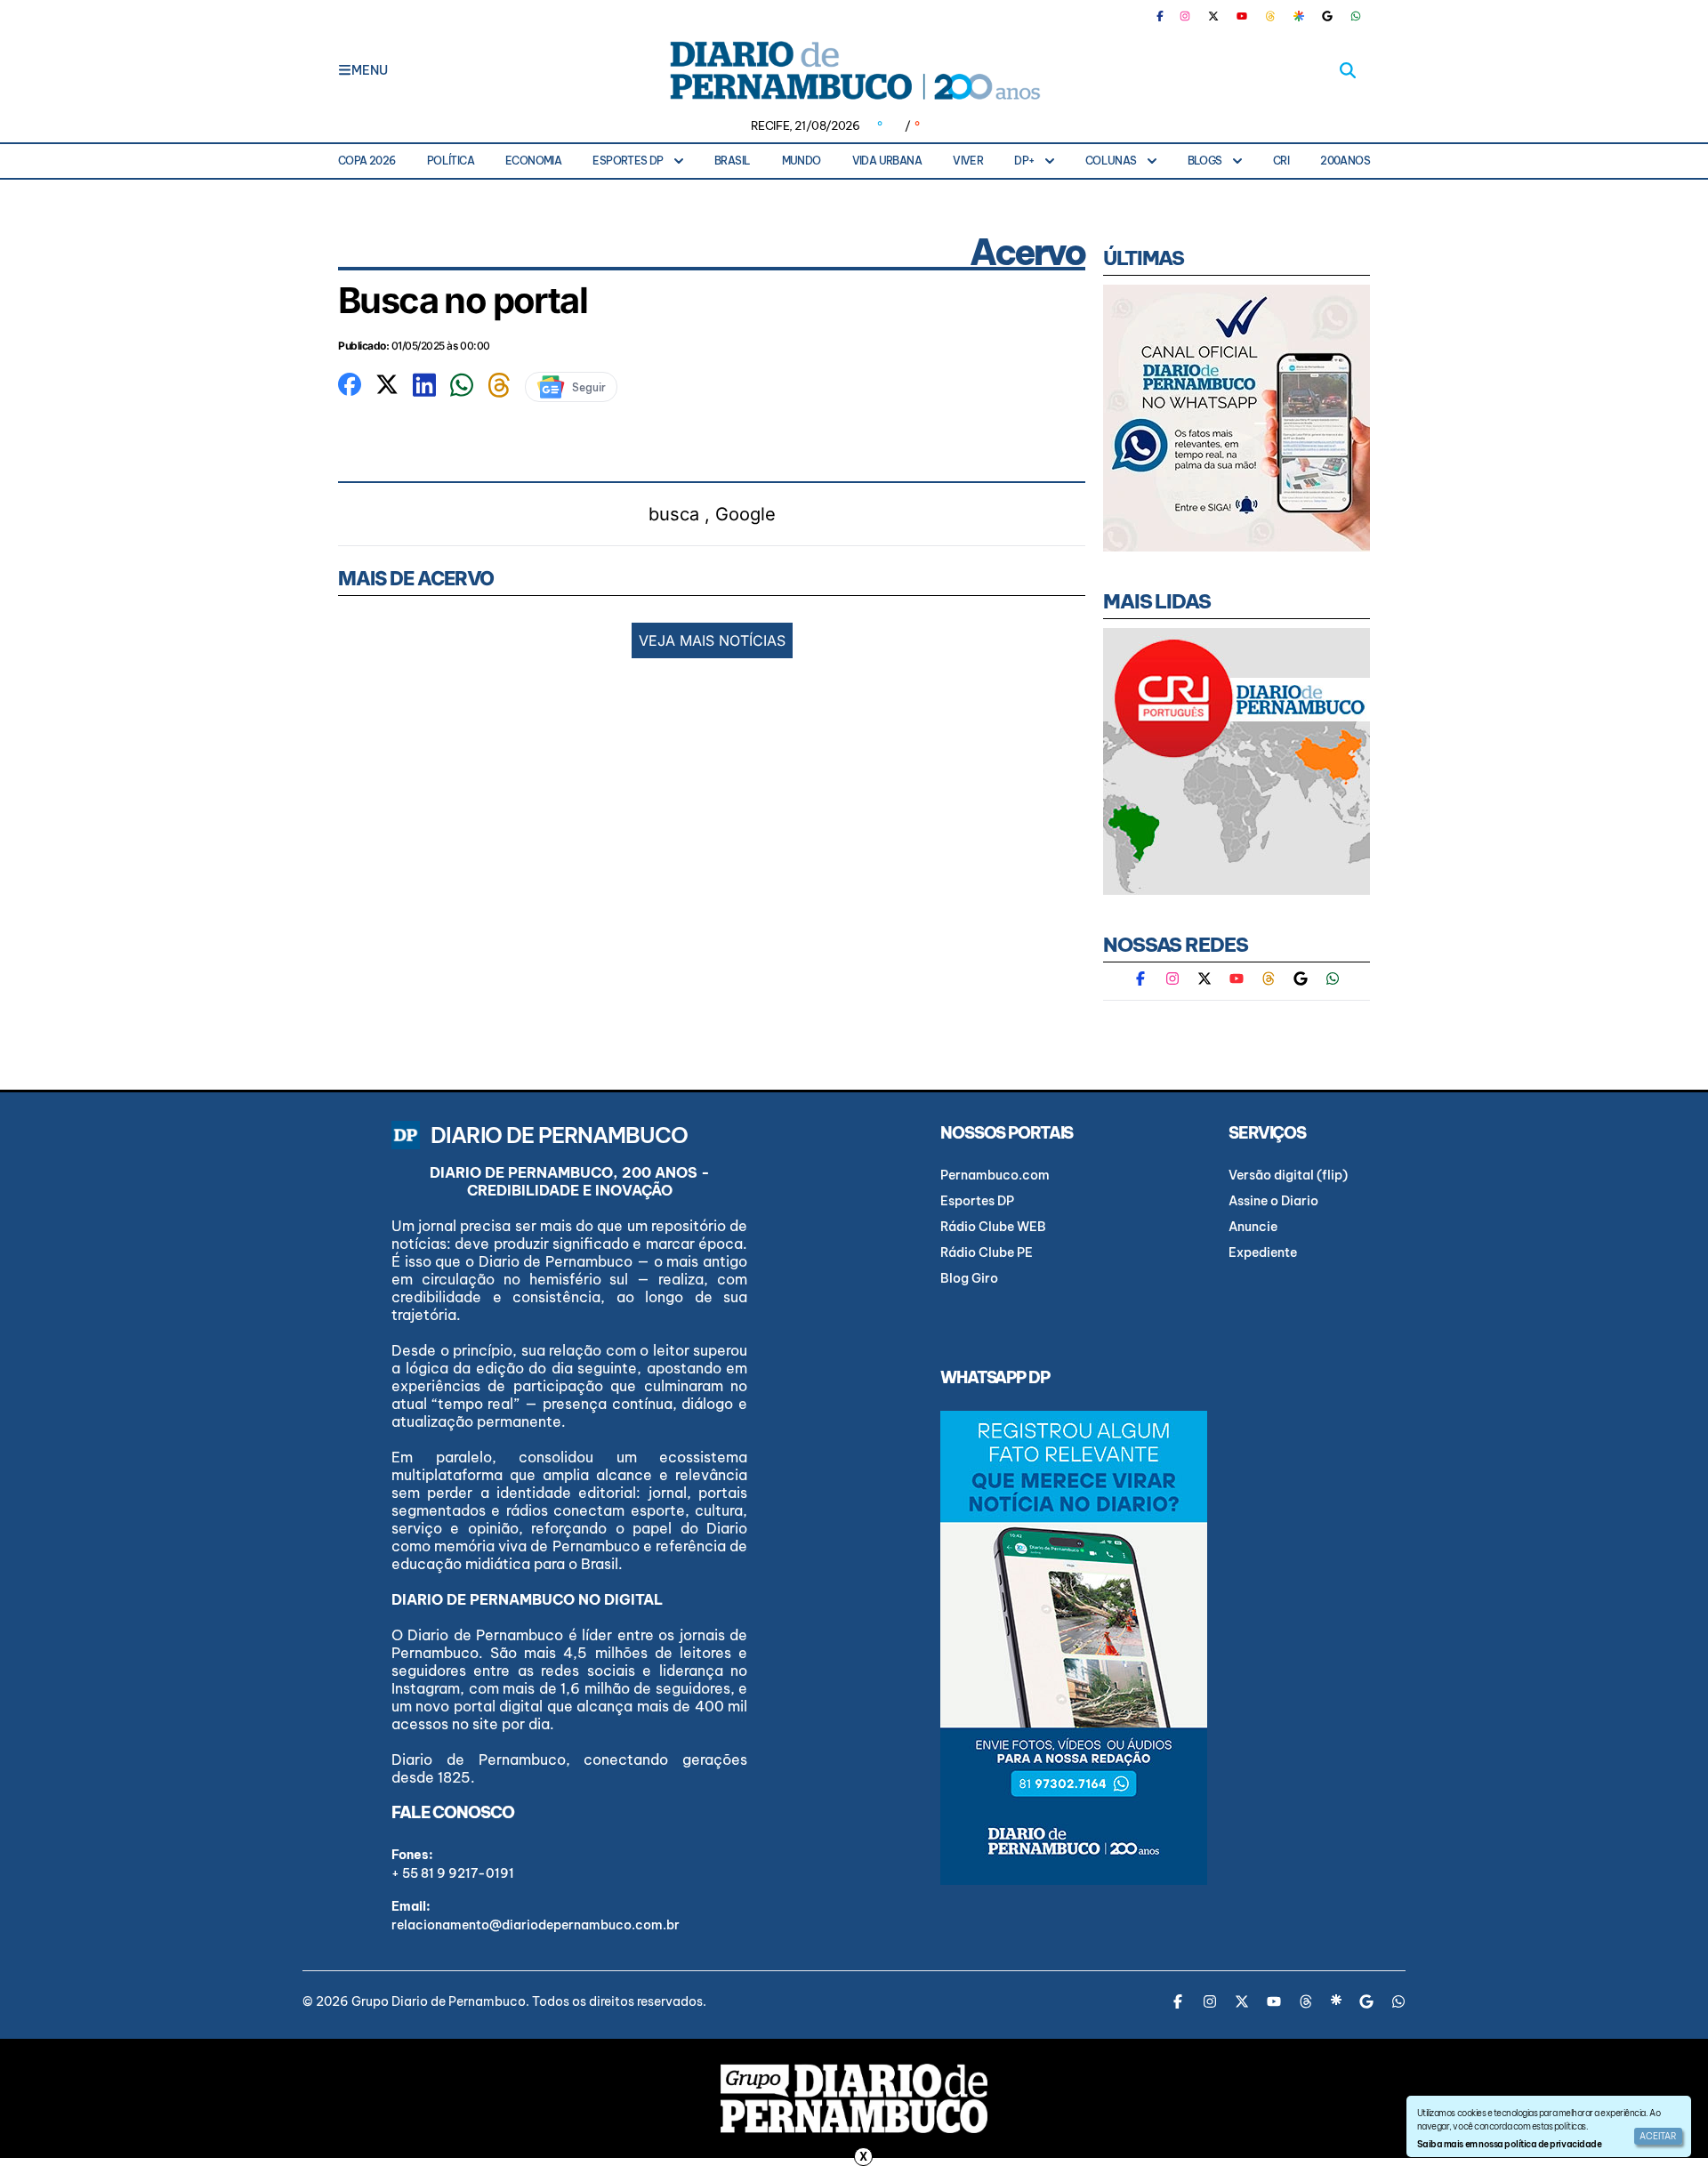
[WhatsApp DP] (1356, 16)
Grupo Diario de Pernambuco (439, 2001)
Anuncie (1253, 1227)
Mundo (802, 161)
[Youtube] (1242, 16)
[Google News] (1327, 16)
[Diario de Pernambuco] (854, 70)
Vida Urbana (887, 161)
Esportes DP (628, 161)
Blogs (1205, 161)
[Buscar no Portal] (1348, 70)
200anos (1345, 161)
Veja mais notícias (712, 640)
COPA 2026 (367, 161)
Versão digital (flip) (1288, 1175)
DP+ (1024, 161)
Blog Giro (969, 1278)
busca (674, 514)
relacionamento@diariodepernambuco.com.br (536, 1925)
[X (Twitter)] (1213, 16)
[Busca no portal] (350, 382)
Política (451, 161)
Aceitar (1658, 2136)
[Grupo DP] (854, 2098)
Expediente (1263, 1252)
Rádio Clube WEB (993, 1227)
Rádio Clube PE (987, 1252)
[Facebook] (1167, 16)
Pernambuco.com (995, 1175)
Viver (968, 161)
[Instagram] (1185, 16)
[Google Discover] (1299, 16)
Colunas (1111, 161)
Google (745, 514)
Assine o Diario (1273, 1201)
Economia (533, 161)
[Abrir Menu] (345, 70)
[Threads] (1270, 16)
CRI (1281, 161)
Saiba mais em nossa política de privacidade (1509, 2144)
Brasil (732, 161)
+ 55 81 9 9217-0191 (453, 1873)
